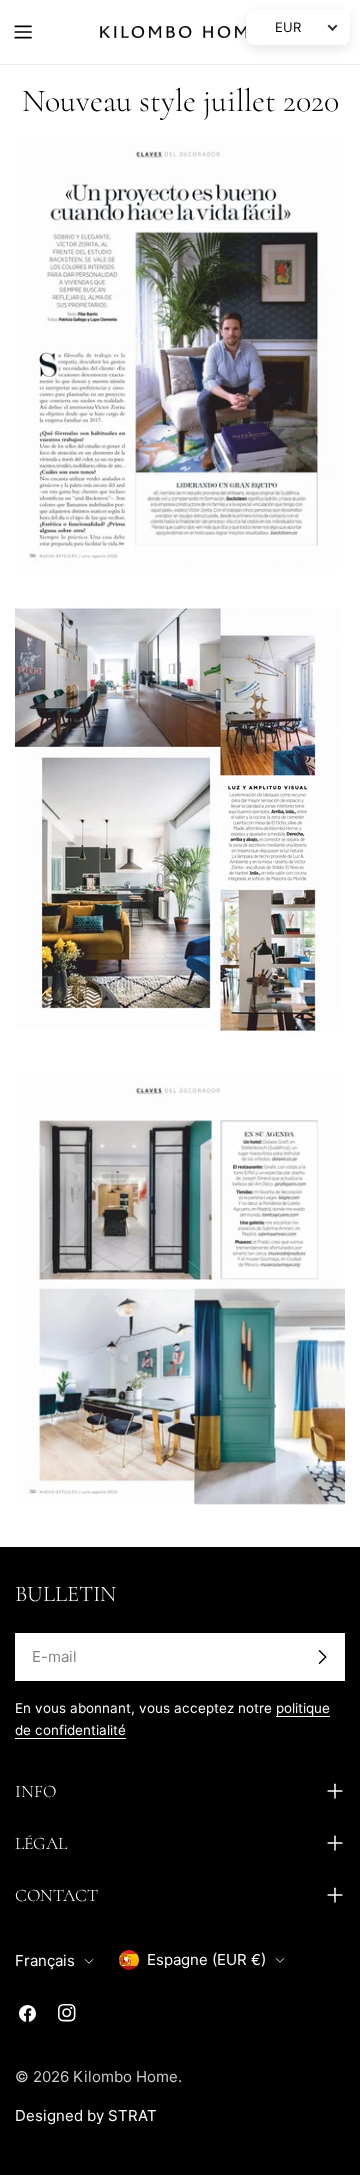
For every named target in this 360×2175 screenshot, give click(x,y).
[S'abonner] (322, 1657)
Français (45, 1960)
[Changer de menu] (23, 32)
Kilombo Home (125, 2076)
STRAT (132, 2115)
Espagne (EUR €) (206, 1959)
